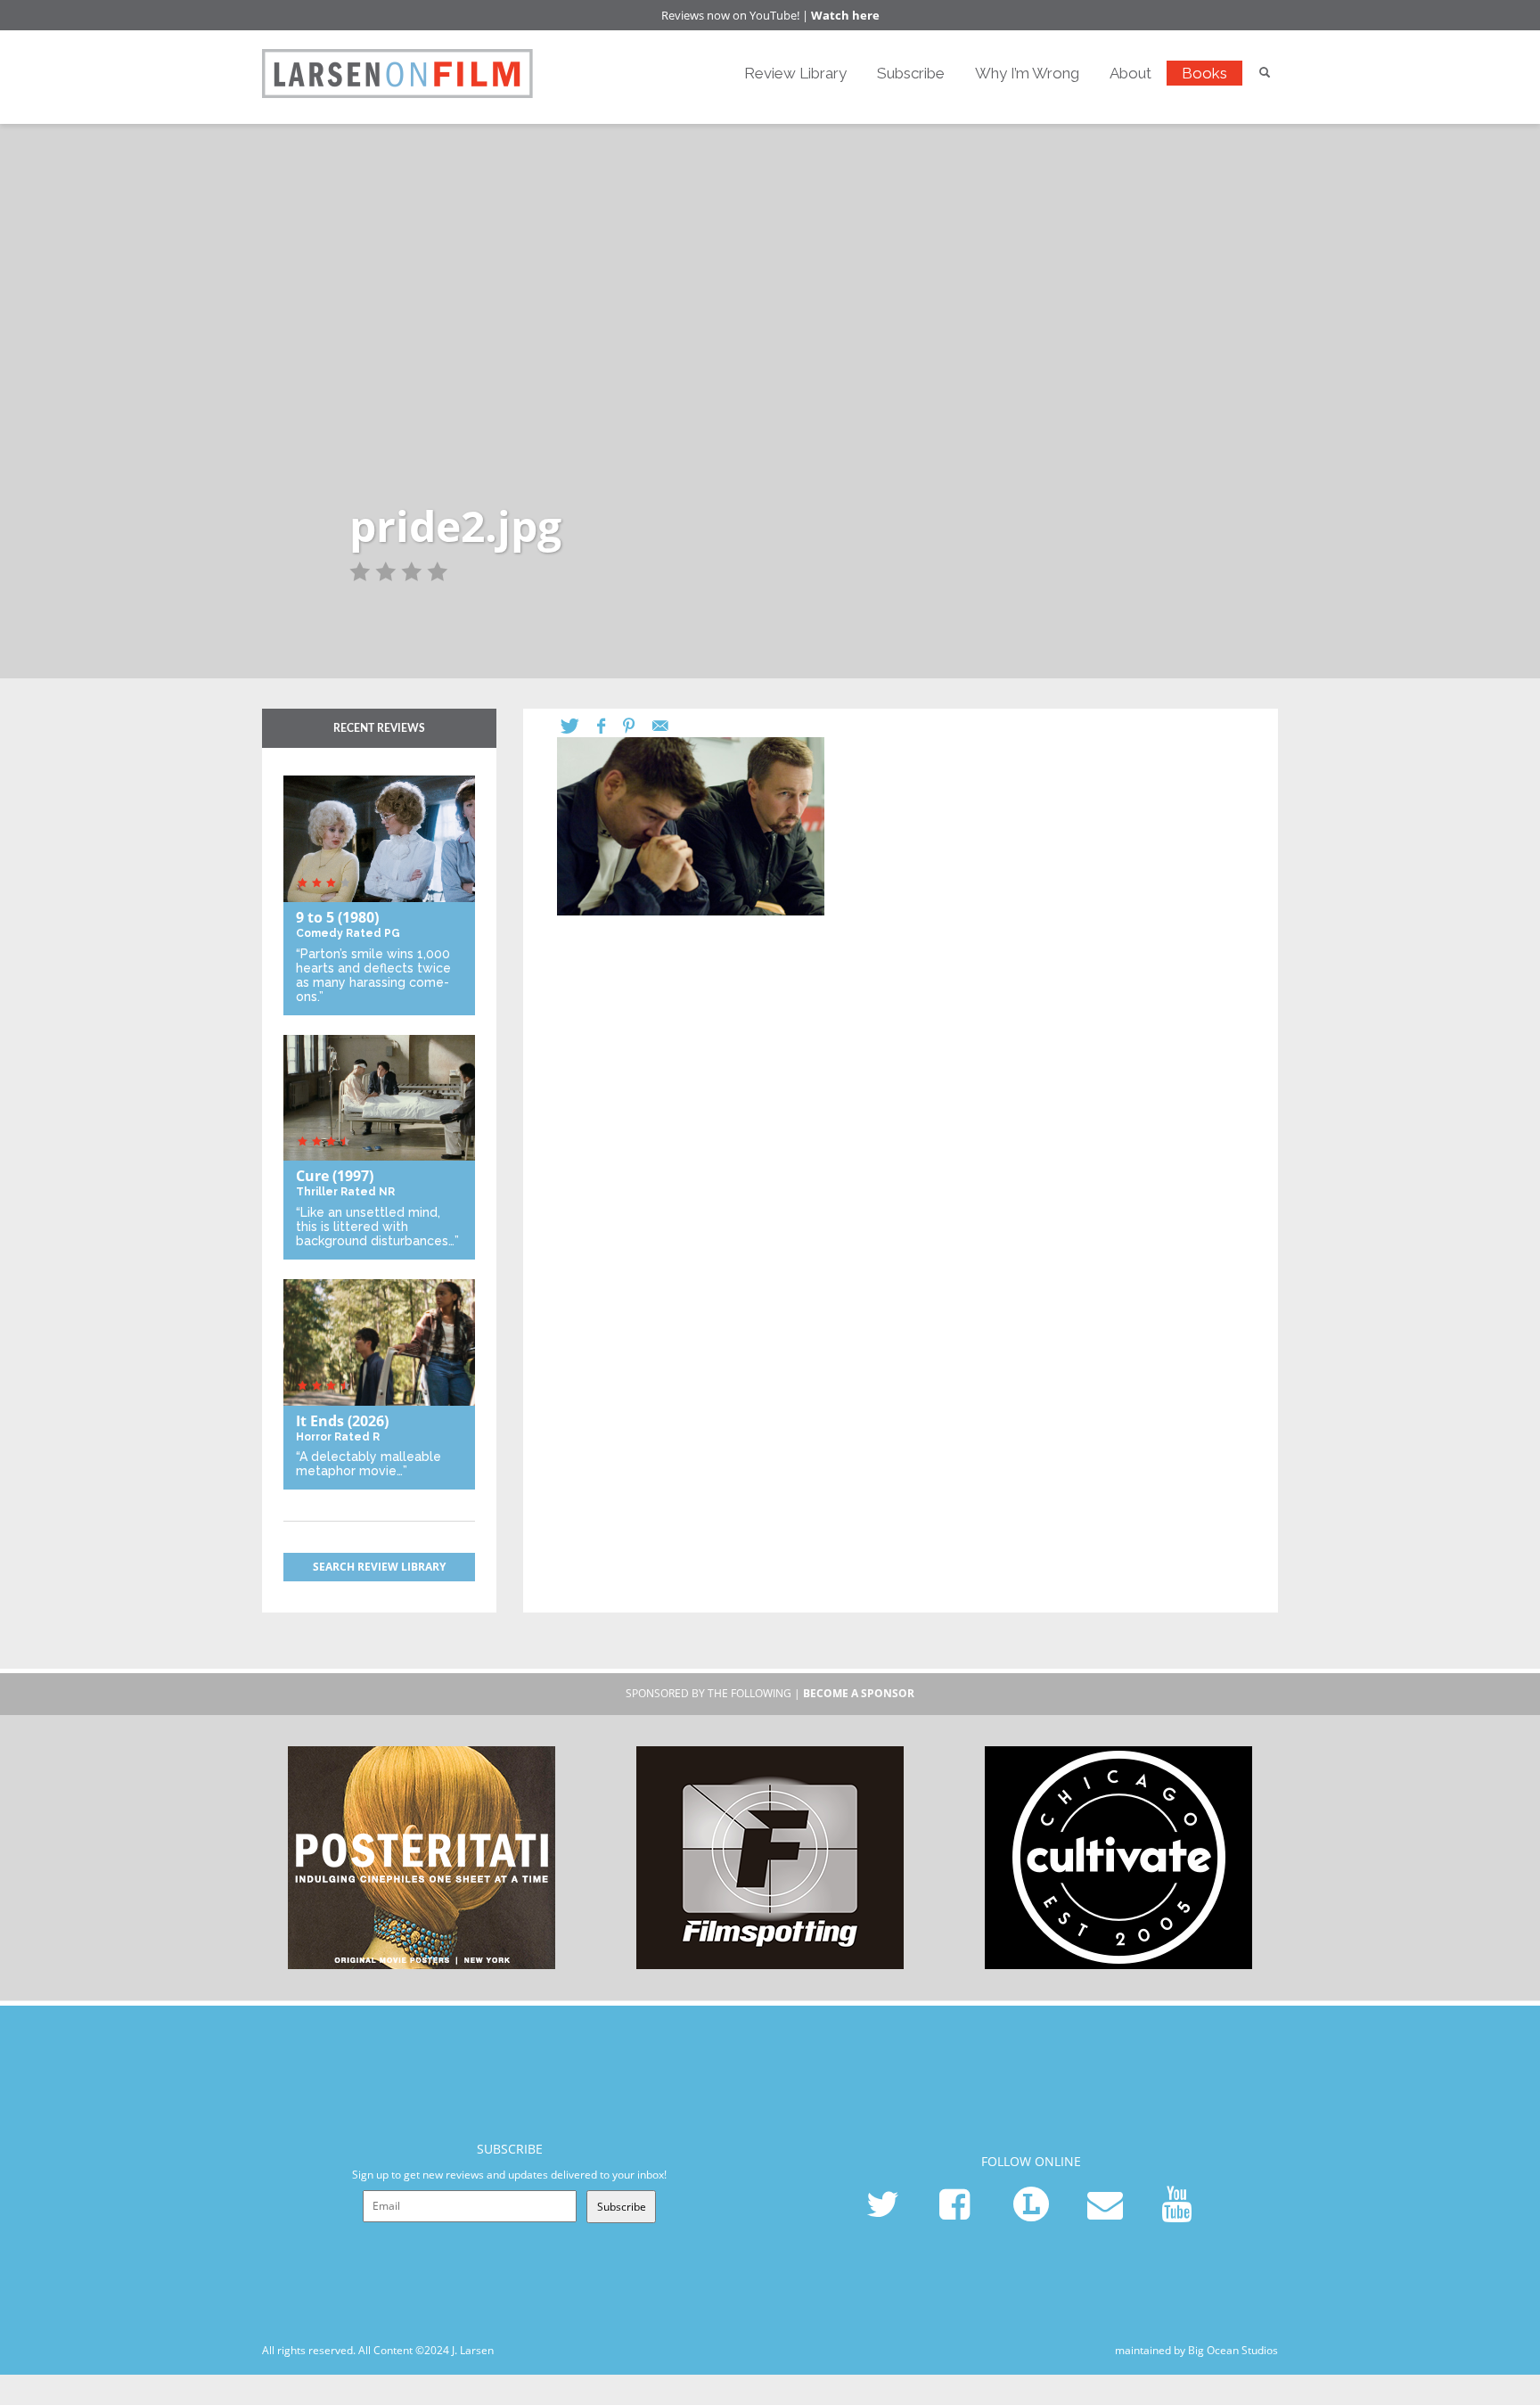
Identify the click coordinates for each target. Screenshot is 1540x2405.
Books (1204, 73)
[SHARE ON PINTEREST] (638, 726)
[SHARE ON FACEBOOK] (610, 726)
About (1130, 73)
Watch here (845, 15)
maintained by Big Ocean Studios (1196, 2350)
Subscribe (911, 73)
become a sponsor (859, 1693)
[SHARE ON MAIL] (669, 726)
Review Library (795, 73)
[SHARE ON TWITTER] (579, 726)
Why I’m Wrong (1027, 73)
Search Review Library (379, 1567)
